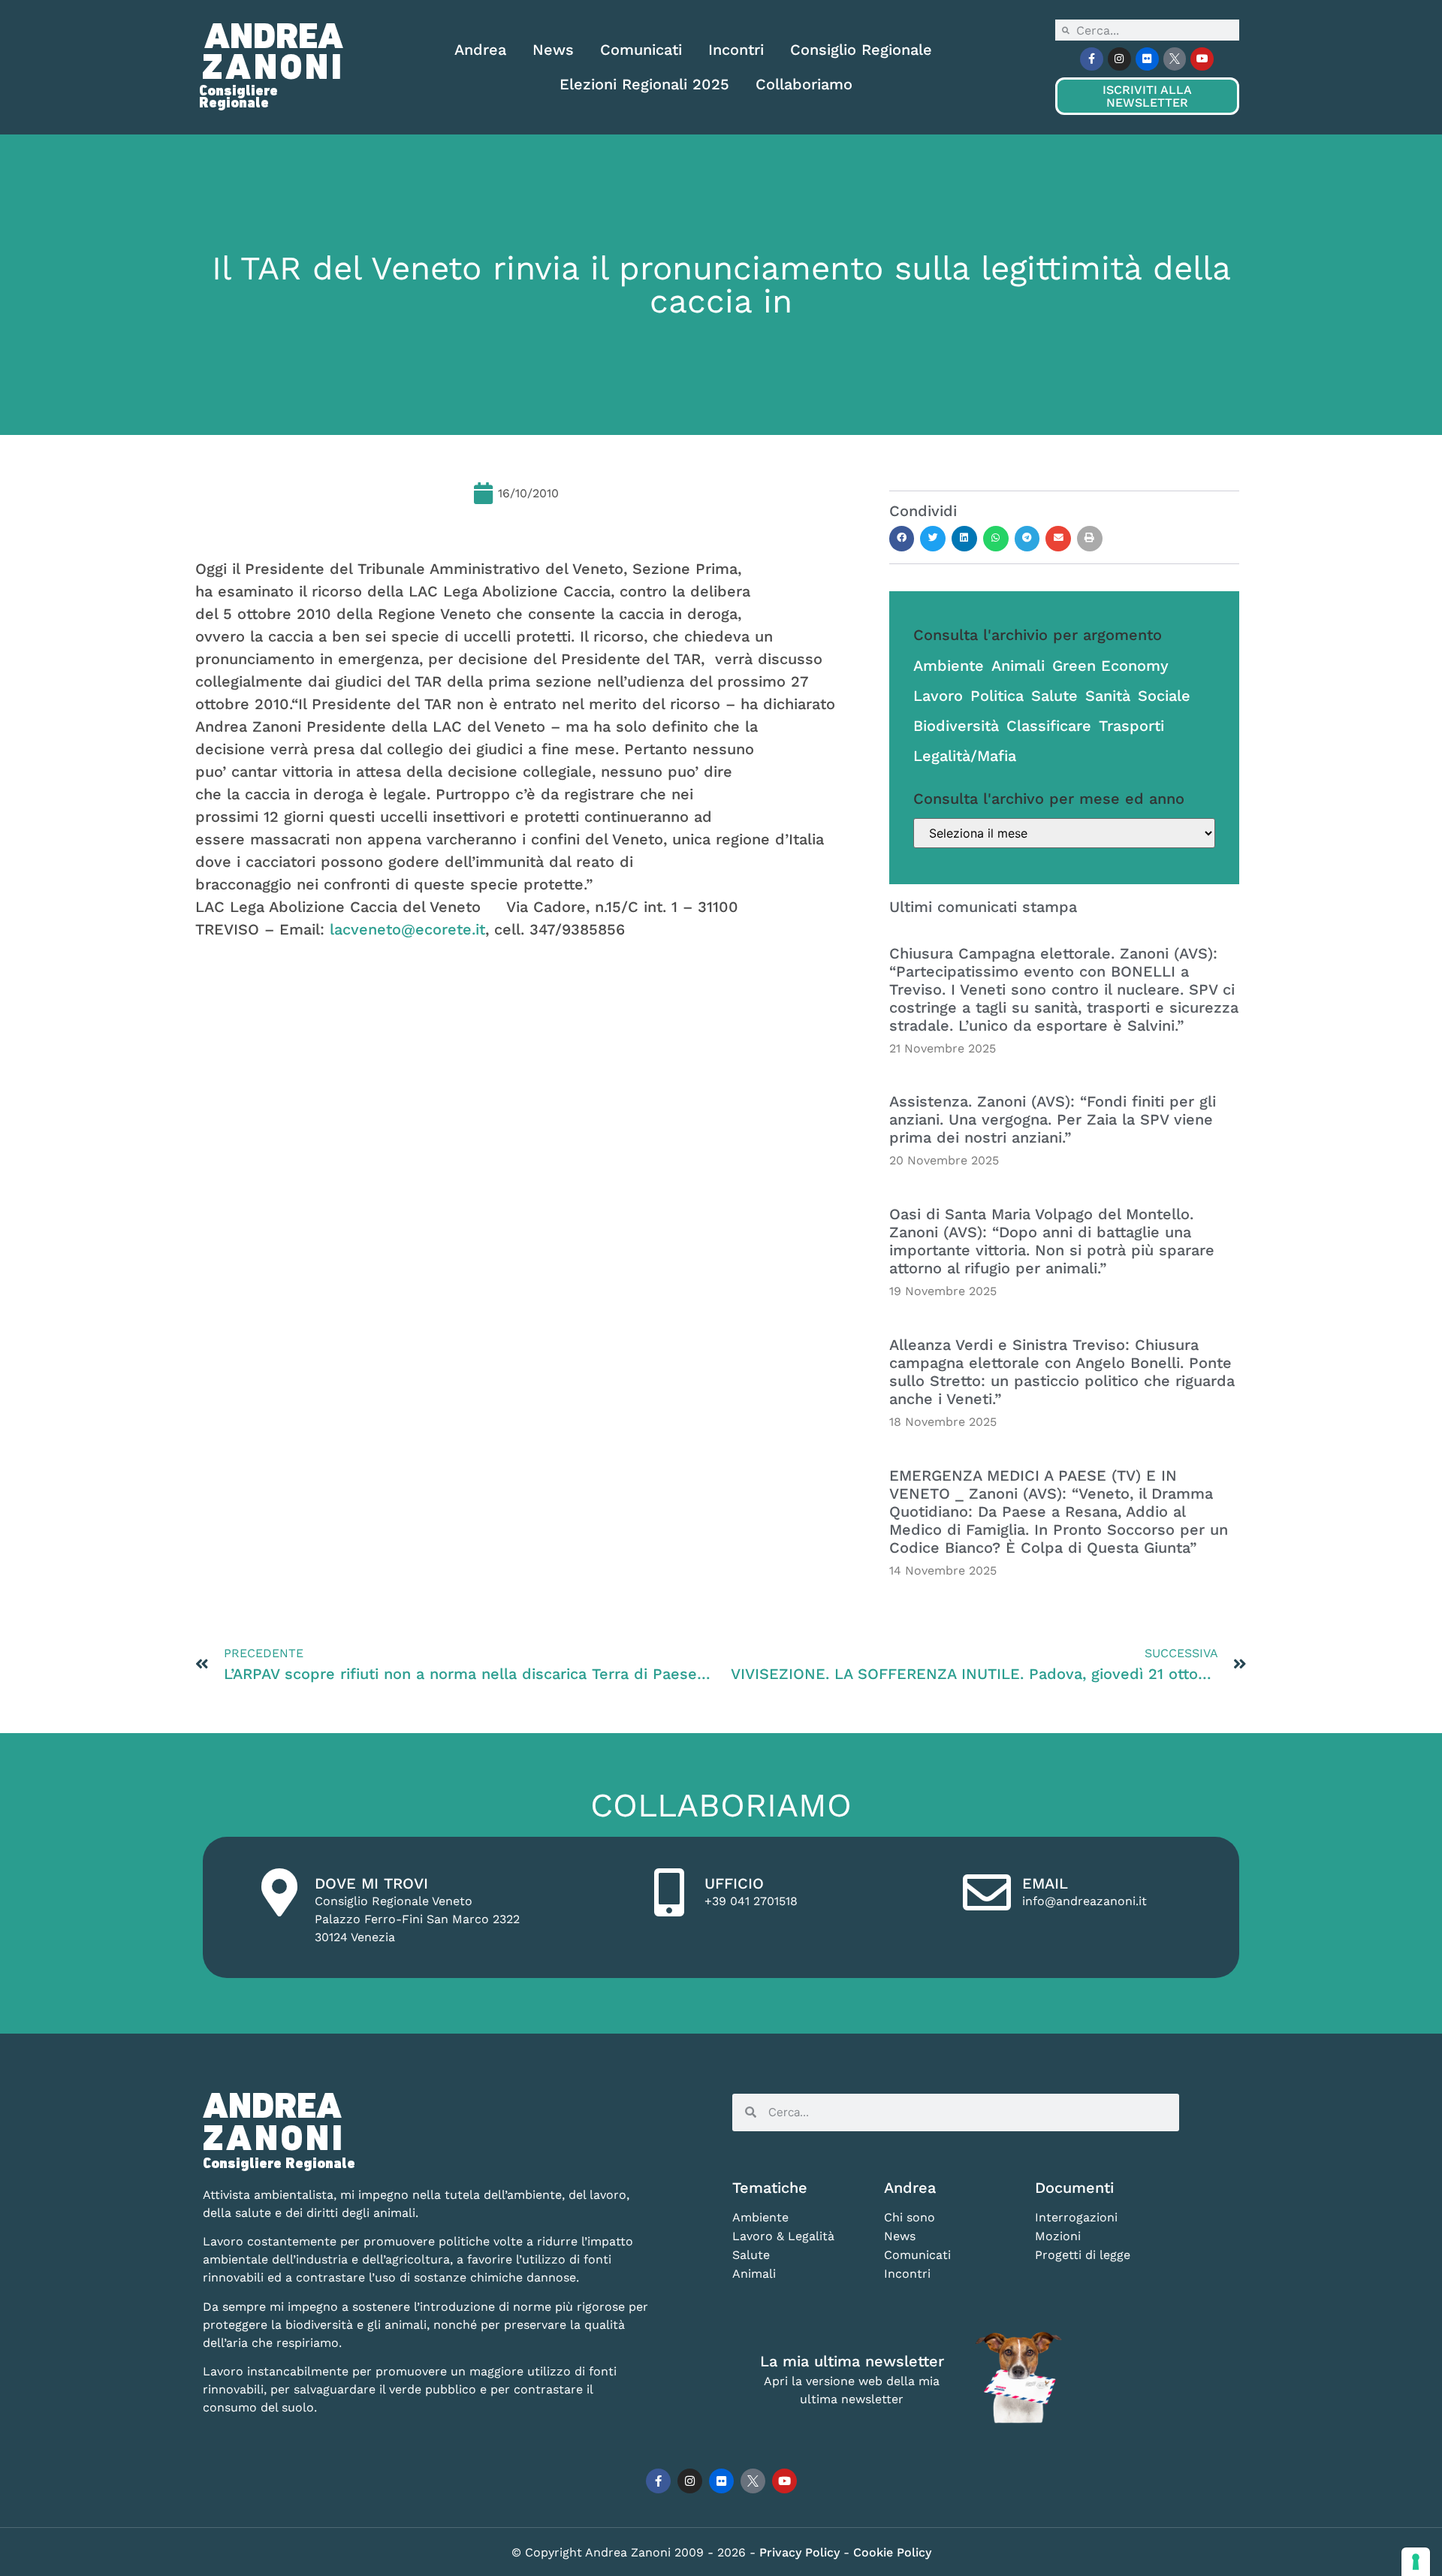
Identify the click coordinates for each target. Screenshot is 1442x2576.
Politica (997, 696)
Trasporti (1131, 726)
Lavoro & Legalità (783, 2236)
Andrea (480, 50)
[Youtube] (1202, 59)
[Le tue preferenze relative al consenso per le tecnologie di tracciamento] (1416, 2562)
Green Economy (1110, 666)
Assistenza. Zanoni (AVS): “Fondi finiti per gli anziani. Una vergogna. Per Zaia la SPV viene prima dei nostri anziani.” (1053, 1119)
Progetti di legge (1083, 2255)
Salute (1054, 696)
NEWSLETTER (1147, 96)
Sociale (1164, 696)
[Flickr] (1147, 59)
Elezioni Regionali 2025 (644, 84)
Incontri (736, 50)
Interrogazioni (1076, 2217)
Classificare (1049, 726)
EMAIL (1045, 1883)
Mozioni (1058, 2236)
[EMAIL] (987, 1892)
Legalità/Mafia (965, 756)
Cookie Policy (892, 2552)
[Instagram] (1119, 59)
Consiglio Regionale (861, 50)
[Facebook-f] (1092, 59)
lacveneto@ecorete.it (407, 929)
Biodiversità (956, 726)
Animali (1018, 666)
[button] (902, 539)
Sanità (1108, 696)
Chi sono (910, 2217)
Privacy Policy (801, 2552)
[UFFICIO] (669, 1892)
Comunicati (641, 50)
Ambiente (949, 666)
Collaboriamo (804, 84)
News (553, 50)
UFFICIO (734, 1883)
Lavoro (938, 696)
